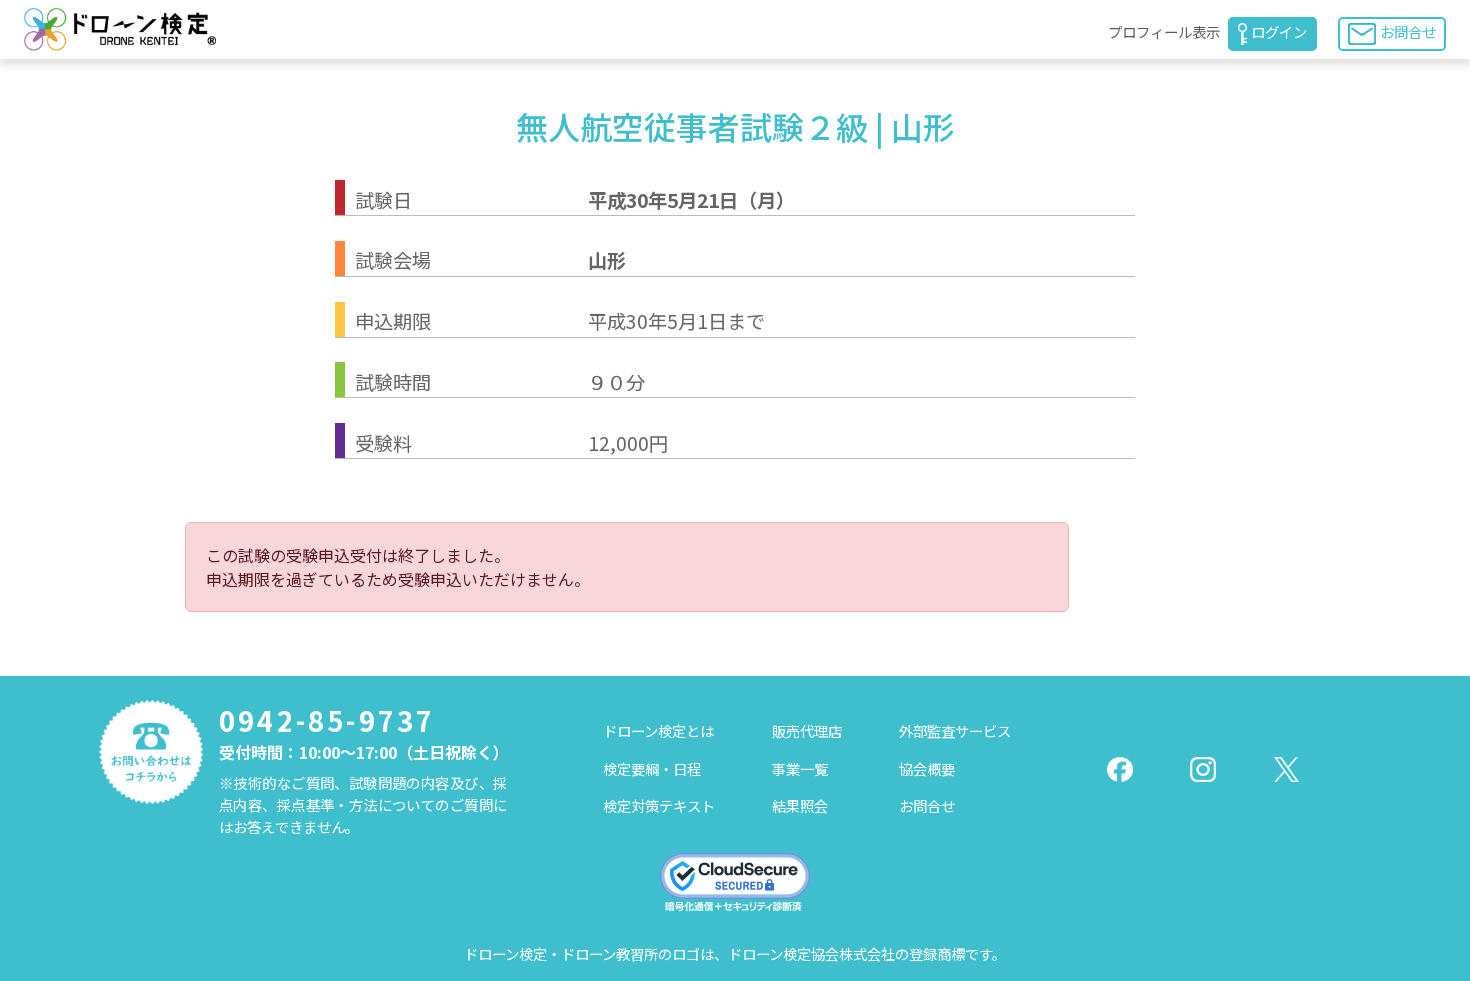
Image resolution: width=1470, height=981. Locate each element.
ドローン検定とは (658, 730)
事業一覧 (800, 768)
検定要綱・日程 (652, 768)
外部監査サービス (955, 730)
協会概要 (927, 768)
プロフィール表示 (1164, 31)
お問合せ (1408, 31)
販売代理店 (807, 730)
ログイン (1279, 31)
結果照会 (800, 805)
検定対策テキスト (659, 805)
